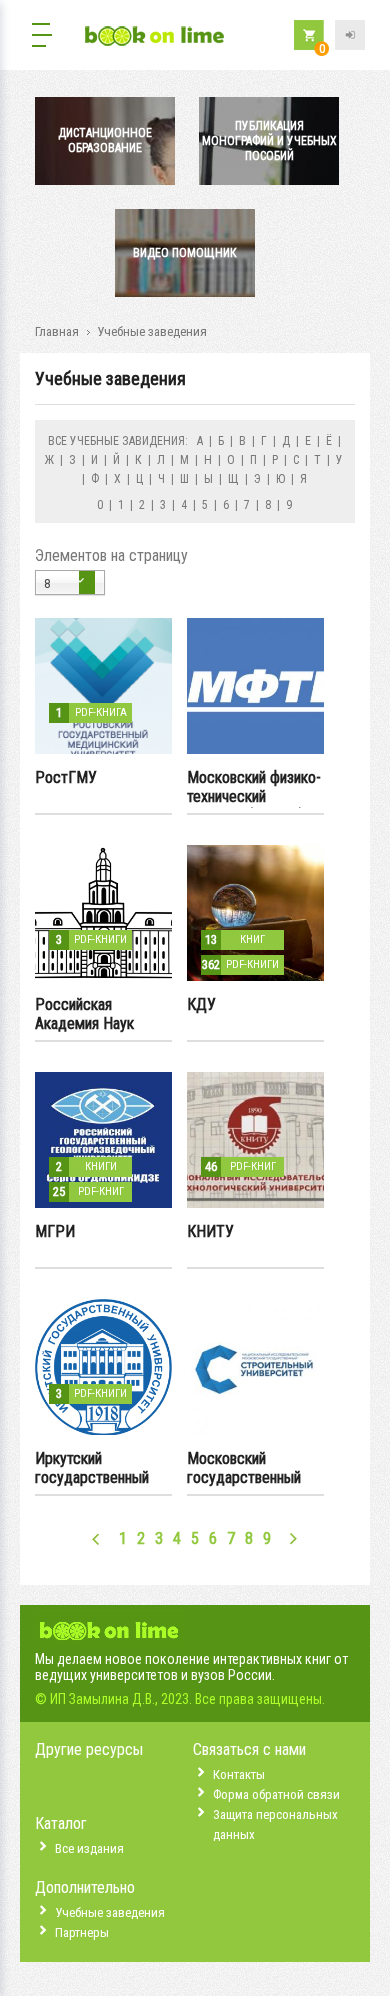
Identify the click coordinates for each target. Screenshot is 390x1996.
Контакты (239, 1774)
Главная (57, 331)
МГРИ (55, 1231)
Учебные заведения (110, 1912)
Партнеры (82, 1932)
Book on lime (155, 37)
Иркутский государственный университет (92, 1469)
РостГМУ (66, 777)
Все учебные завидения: (118, 441)
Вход (350, 35)
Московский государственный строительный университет (244, 1469)
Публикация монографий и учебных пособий (269, 141)
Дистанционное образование (105, 140)
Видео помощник (185, 253)
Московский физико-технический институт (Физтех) (254, 788)
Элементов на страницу (111, 555)
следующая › (293, 1538)
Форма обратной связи (276, 1794)
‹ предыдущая (96, 1538)
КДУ (201, 1004)
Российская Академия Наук (84, 1014)
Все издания (89, 1848)
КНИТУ (210, 1231)
